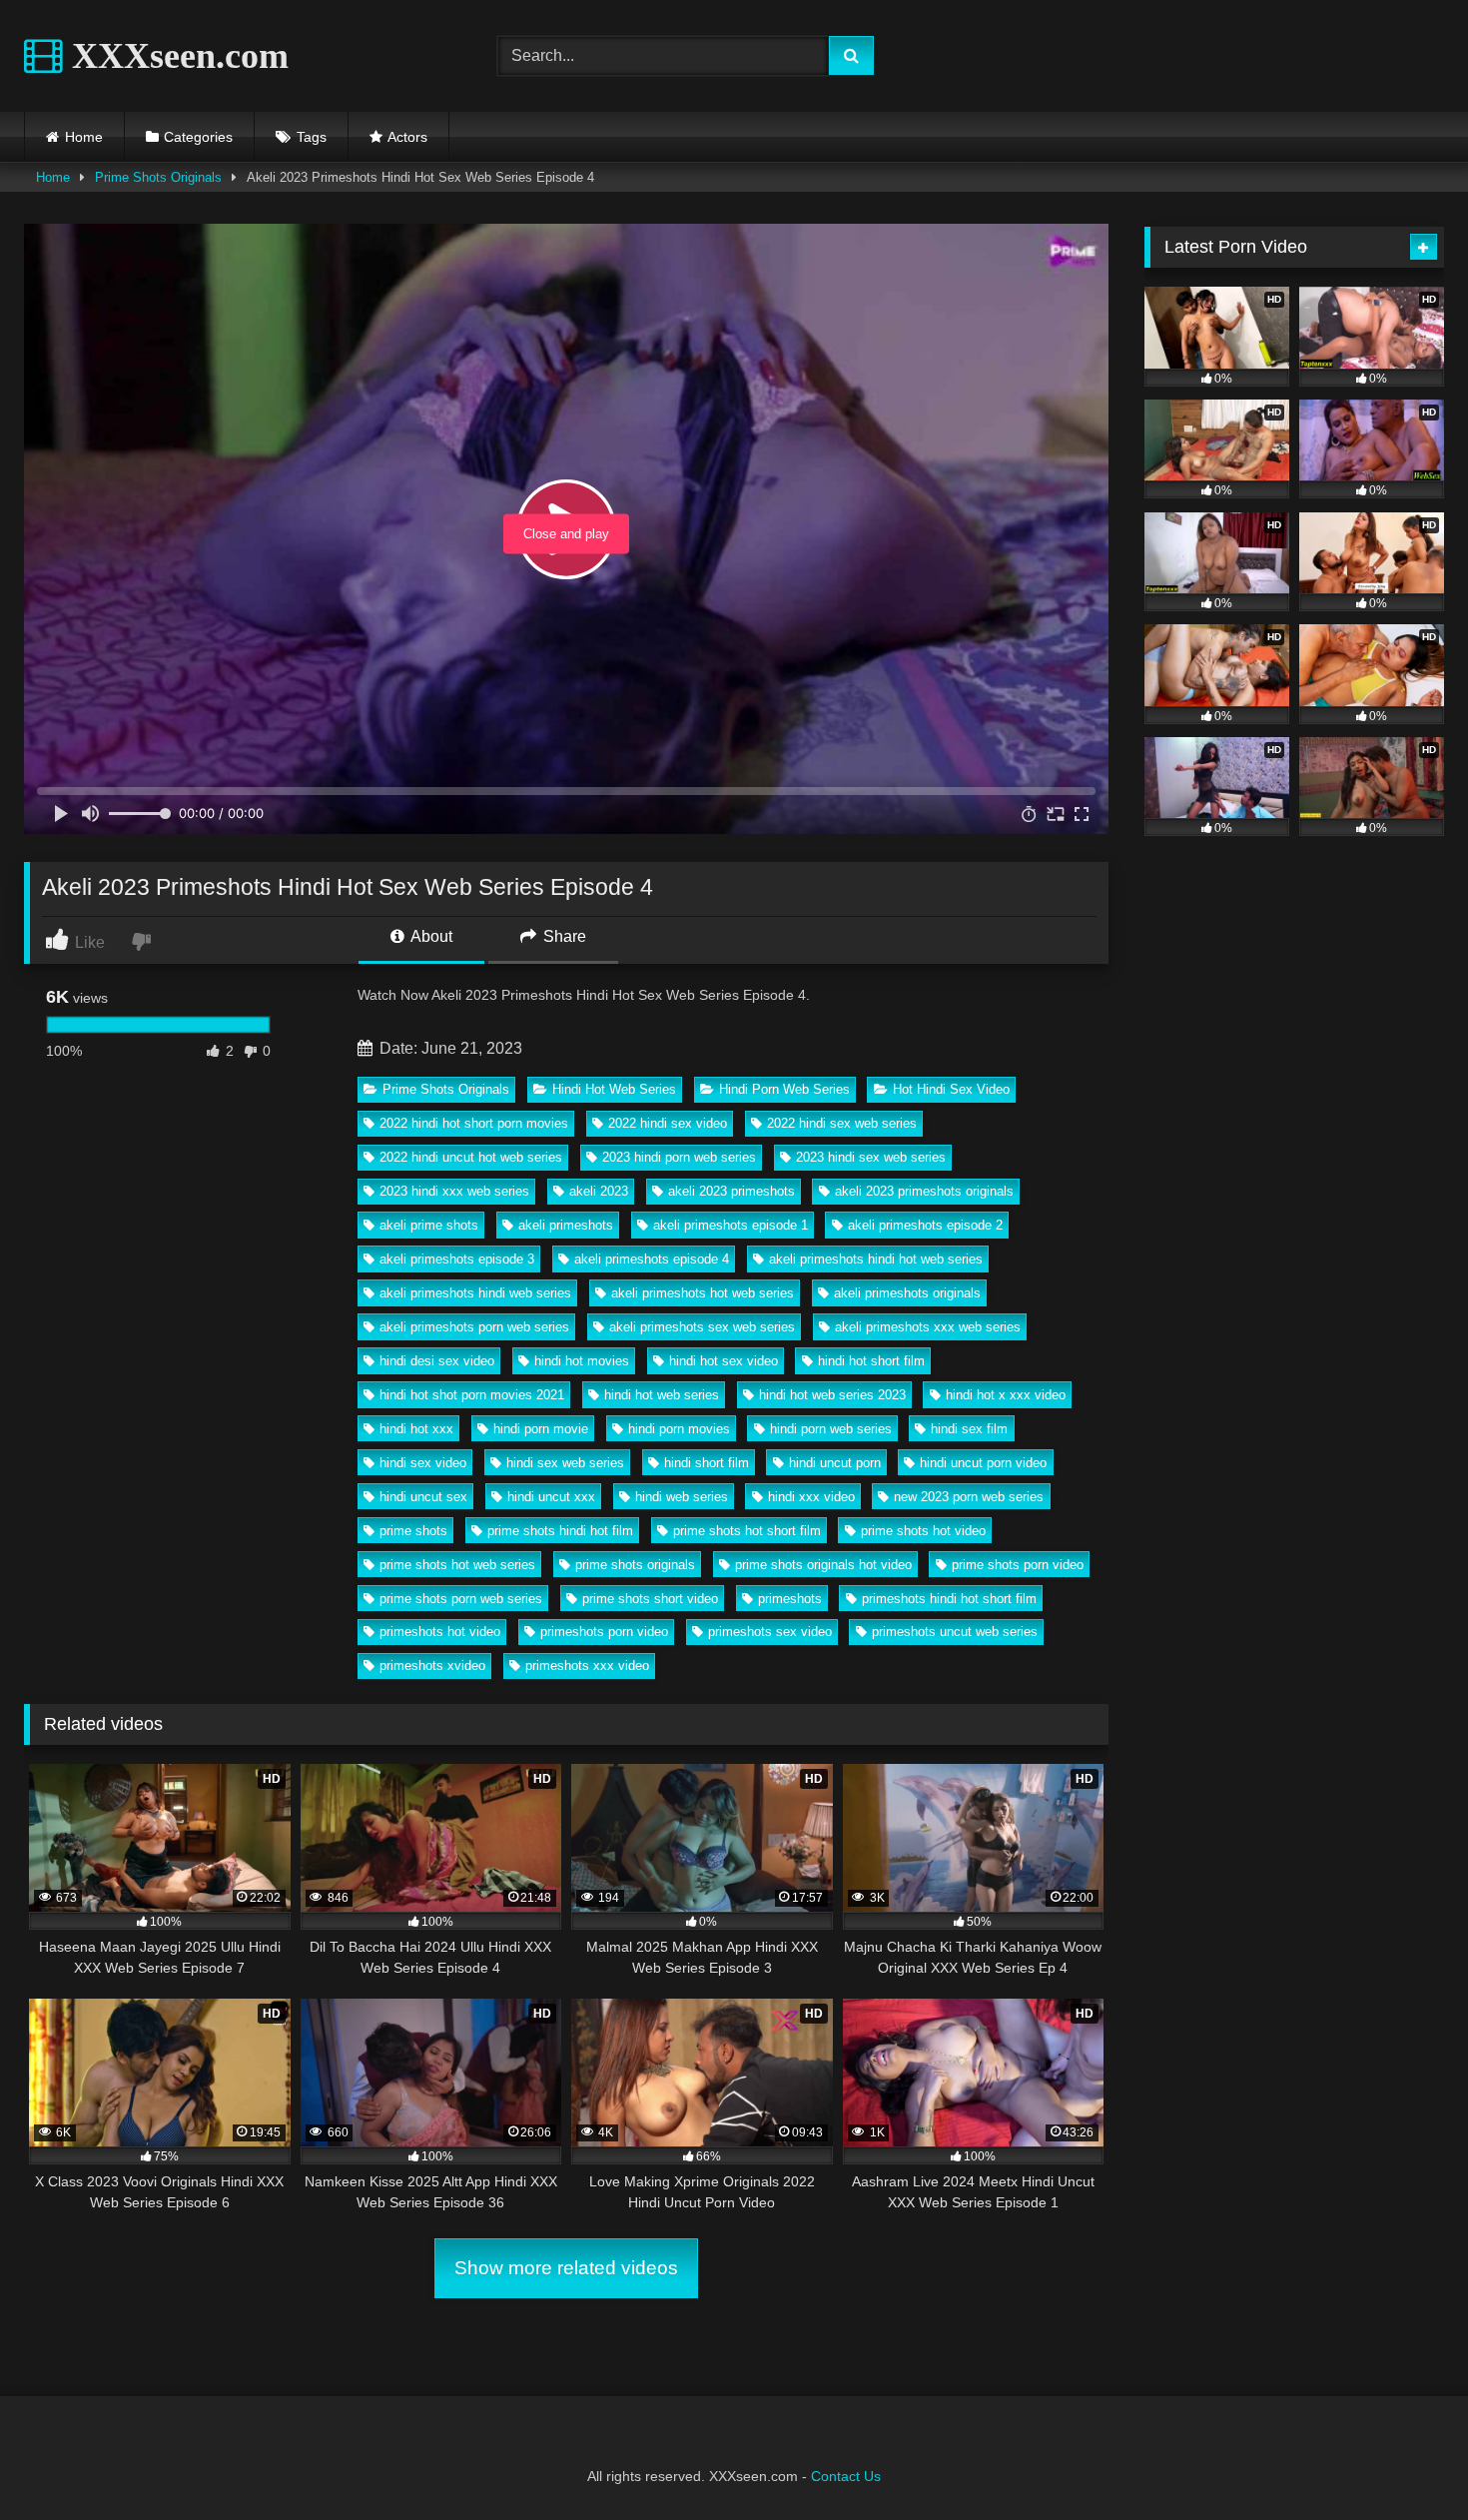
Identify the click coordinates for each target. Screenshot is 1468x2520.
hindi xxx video (811, 1497)
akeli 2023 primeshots (732, 1191)
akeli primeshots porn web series (474, 1327)
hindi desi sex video (437, 1361)
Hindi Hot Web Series (614, 1089)
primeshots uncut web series (955, 1632)
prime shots (413, 1531)
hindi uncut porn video (983, 1463)
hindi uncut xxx (551, 1497)
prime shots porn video (1018, 1565)
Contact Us (846, 2476)
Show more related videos (566, 2268)
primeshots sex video (770, 1632)
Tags (312, 137)
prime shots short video (650, 1599)
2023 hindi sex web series (871, 1157)
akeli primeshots (566, 1225)
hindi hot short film (871, 1361)
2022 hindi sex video (668, 1123)
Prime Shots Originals (158, 177)
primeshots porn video (604, 1632)
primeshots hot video (440, 1632)
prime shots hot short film (747, 1531)
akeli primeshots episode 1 (731, 1225)
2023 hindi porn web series (679, 1157)
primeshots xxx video (587, 1666)
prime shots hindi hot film (560, 1531)
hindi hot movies (582, 1361)
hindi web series (682, 1497)
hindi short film (707, 1463)
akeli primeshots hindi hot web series (876, 1259)
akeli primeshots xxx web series (928, 1327)
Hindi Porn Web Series (784, 1089)
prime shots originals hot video (823, 1565)
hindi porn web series (831, 1429)
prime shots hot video (923, 1531)
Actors (407, 137)
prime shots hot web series (457, 1565)
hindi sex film (969, 1429)
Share (563, 936)
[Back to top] (1406, 2461)
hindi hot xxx (416, 1429)
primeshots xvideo (432, 1666)
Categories (198, 137)
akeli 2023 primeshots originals (924, 1191)
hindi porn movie (541, 1429)
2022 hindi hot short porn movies (474, 1123)
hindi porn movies (679, 1429)
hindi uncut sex (423, 1497)
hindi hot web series (662, 1395)
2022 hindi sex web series (842, 1123)
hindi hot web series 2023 (832, 1395)
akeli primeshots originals (907, 1293)
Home (84, 137)
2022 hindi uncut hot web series (471, 1157)
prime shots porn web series (461, 1599)
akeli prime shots (429, 1225)
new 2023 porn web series (969, 1497)
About (430, 936)
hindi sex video (423, 1463)
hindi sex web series (565, 1463)
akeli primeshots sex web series (702, 1327)
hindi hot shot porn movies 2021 (472, 1395)
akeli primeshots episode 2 (925, 1225)
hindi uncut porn (835, 1463)
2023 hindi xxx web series (454, 1191)
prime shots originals (635, 1565)
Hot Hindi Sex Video (951, 1089)
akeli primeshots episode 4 (652, 1259)
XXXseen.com (176, 56)
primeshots (790, 1599)
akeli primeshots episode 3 (457, 1259)
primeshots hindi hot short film (949, 1599)
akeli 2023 (599, 1191)
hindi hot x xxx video (1006, 1395)
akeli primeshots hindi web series (475, 1293)
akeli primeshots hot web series (703, 1293)
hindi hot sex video (724, 1361)
